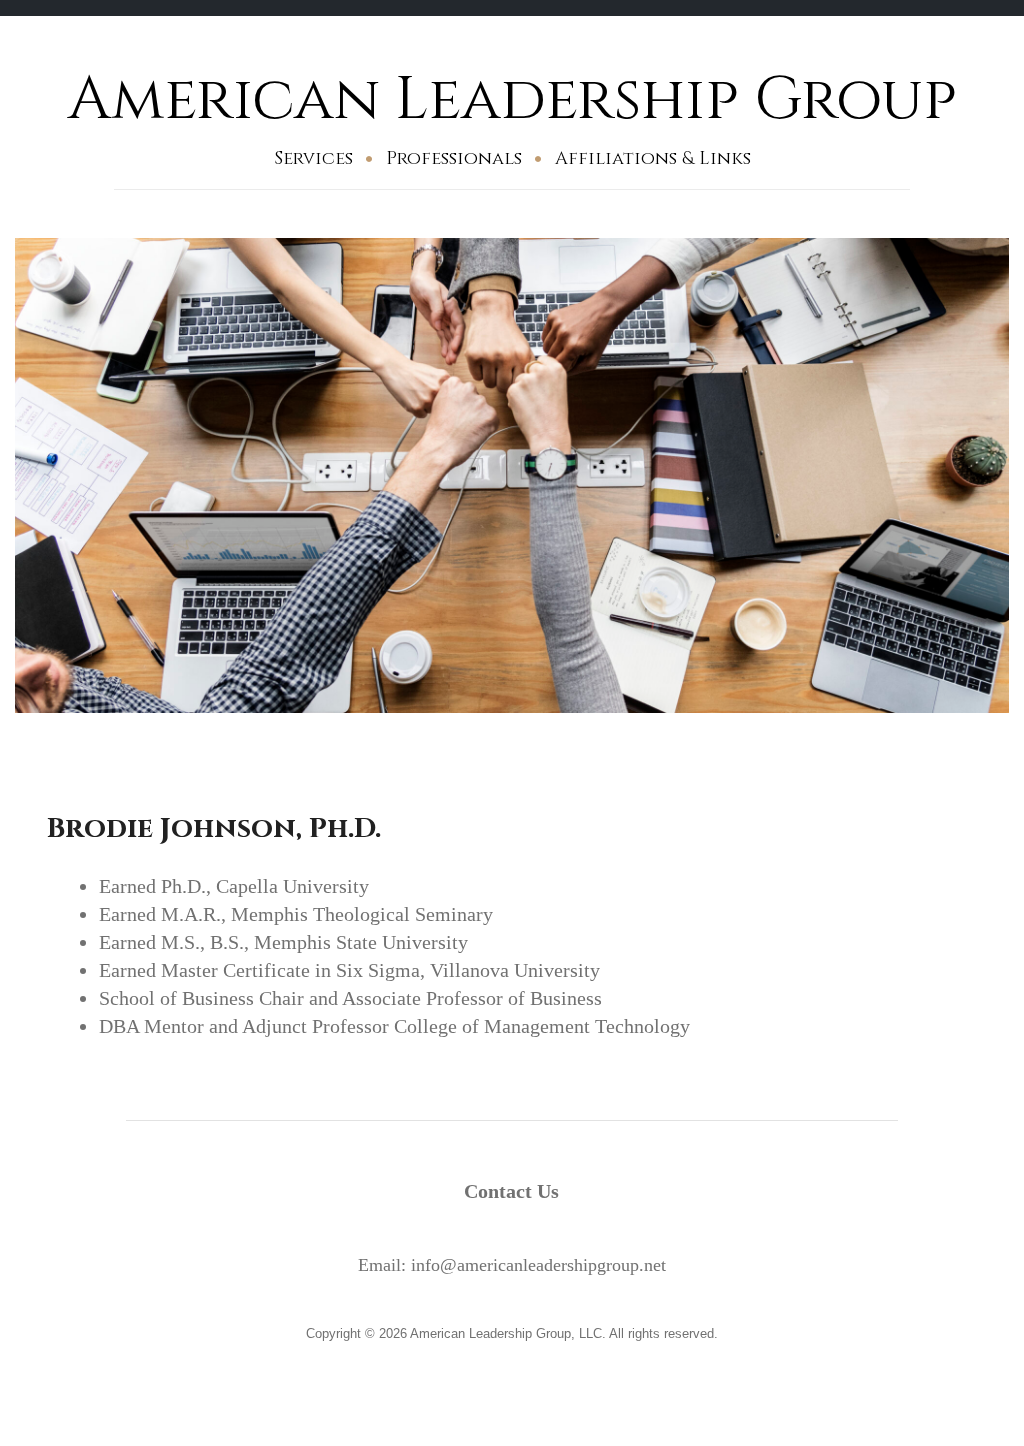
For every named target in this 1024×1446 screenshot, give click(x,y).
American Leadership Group (512, 99)
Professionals (454, 158)
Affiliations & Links (653, 158)
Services (313, 158)
